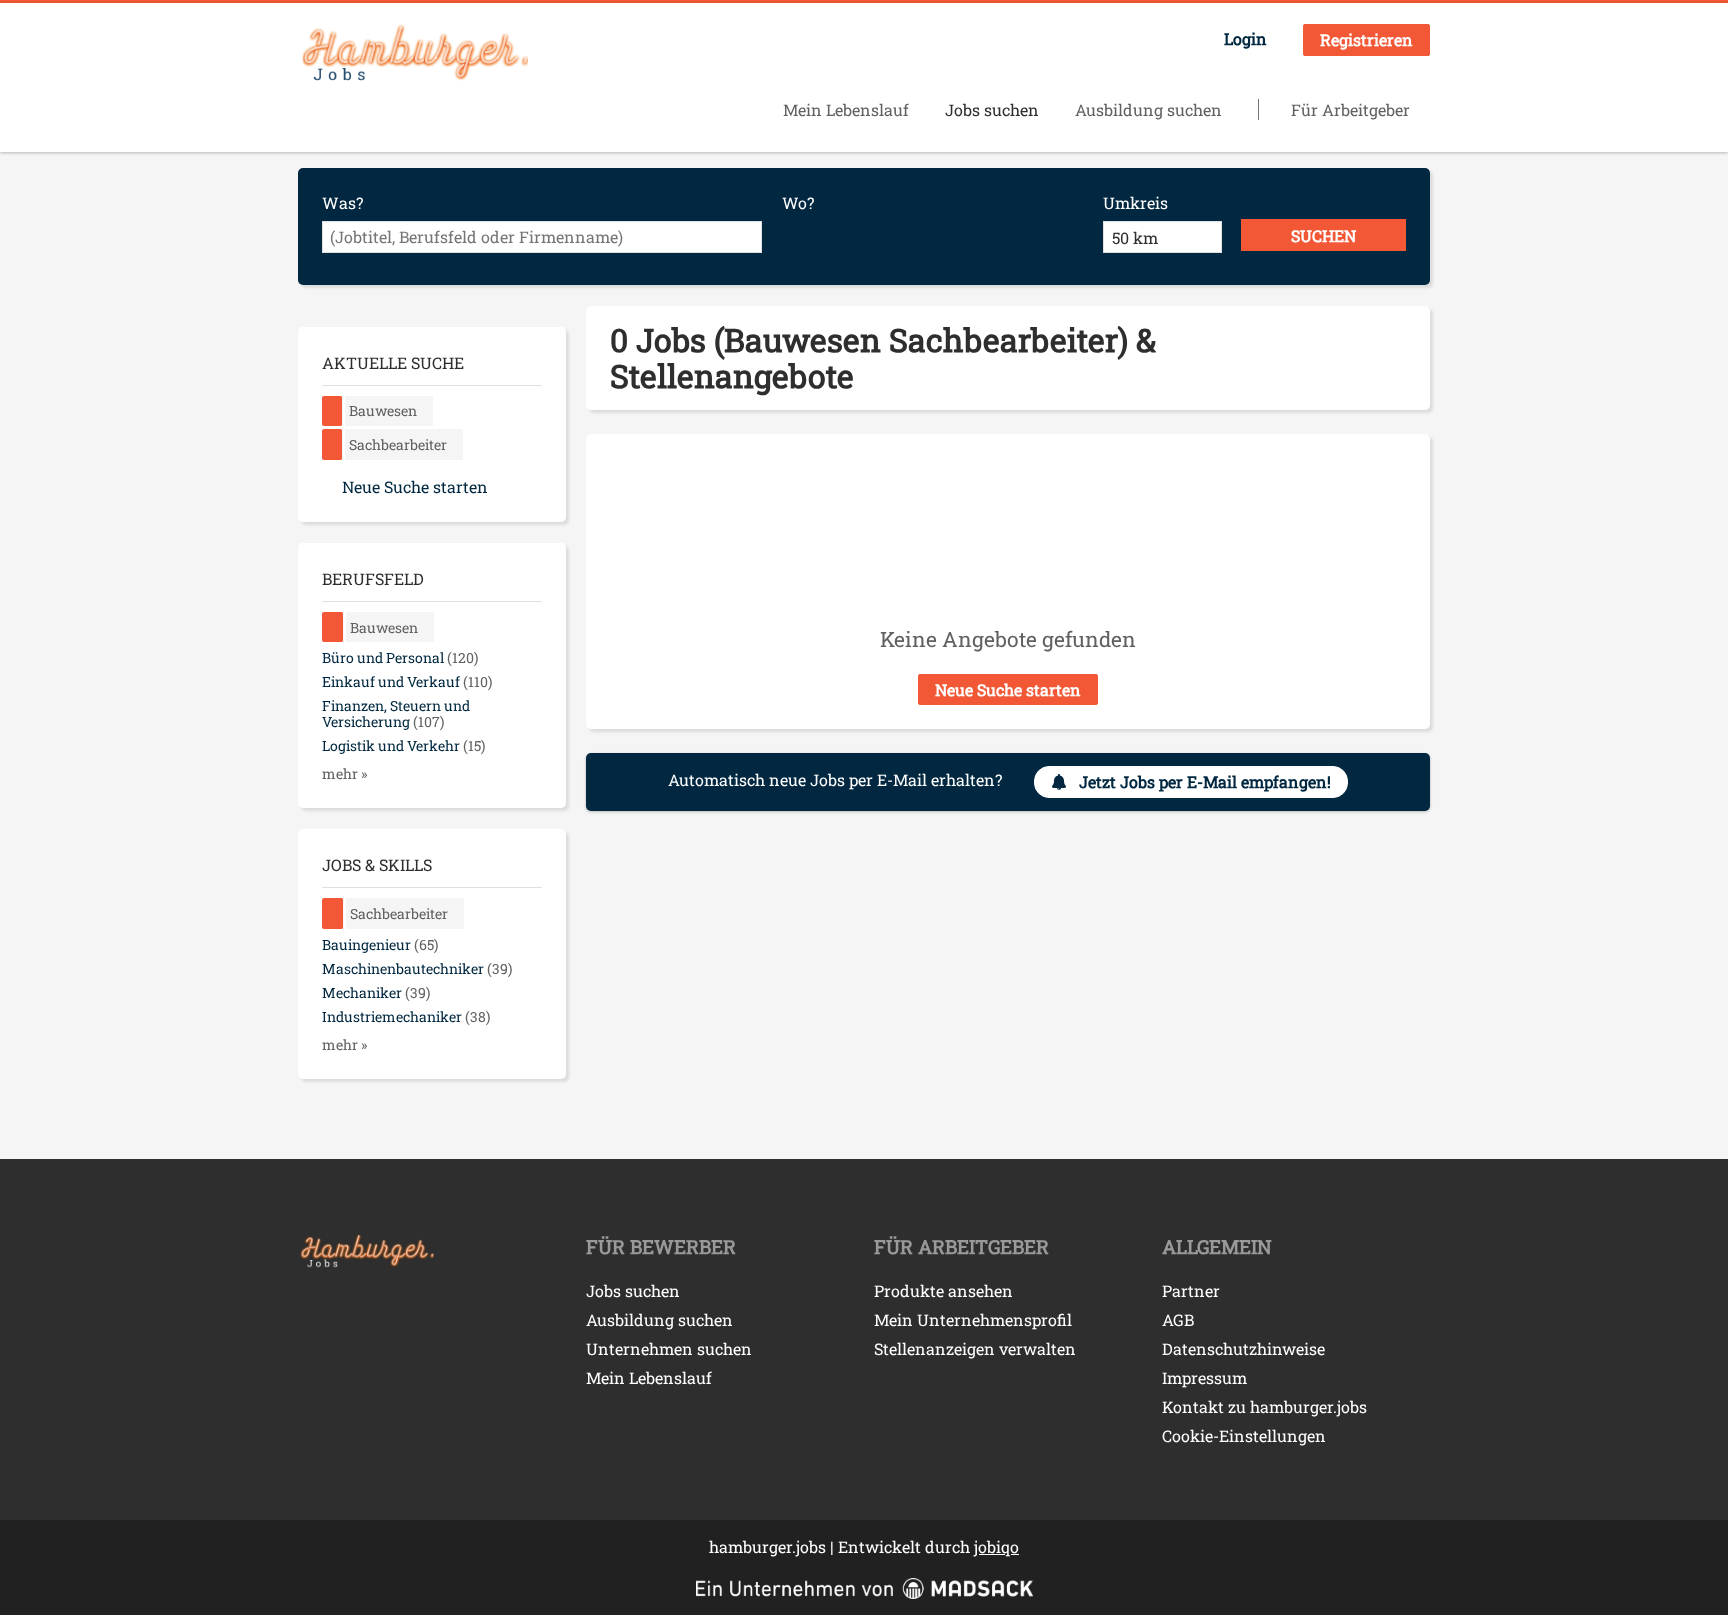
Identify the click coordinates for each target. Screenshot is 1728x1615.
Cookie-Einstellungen (1244, 1435)
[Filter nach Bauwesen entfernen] (333, 627)
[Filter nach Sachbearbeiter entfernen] (333, 913)
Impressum (1204, 1377)
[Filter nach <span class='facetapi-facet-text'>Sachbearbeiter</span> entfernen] (332, 444)
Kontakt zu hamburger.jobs (1264, 1406)
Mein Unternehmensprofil (973, 1319)
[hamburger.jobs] (413, 54)
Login (1245, 38)
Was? (342, 202)
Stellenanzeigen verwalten (975, 1348)
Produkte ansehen (943, 1290)
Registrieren (1366, 39)
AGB (1178, 1319)
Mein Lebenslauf (846, 109)
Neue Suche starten (1008, 689)
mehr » (344, 773)
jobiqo (996, 1546)
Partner (1191, 1290)
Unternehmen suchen (669, 1348)
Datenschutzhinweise (1243, 1348)
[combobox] (542, 237)
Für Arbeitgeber (1350, 109)
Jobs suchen (992, 109)
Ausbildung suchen (1148, 109)
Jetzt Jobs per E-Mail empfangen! (1205, 781)
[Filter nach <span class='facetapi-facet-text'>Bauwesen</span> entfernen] (332, 411)
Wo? (798, 202)
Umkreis (1135, 202)
